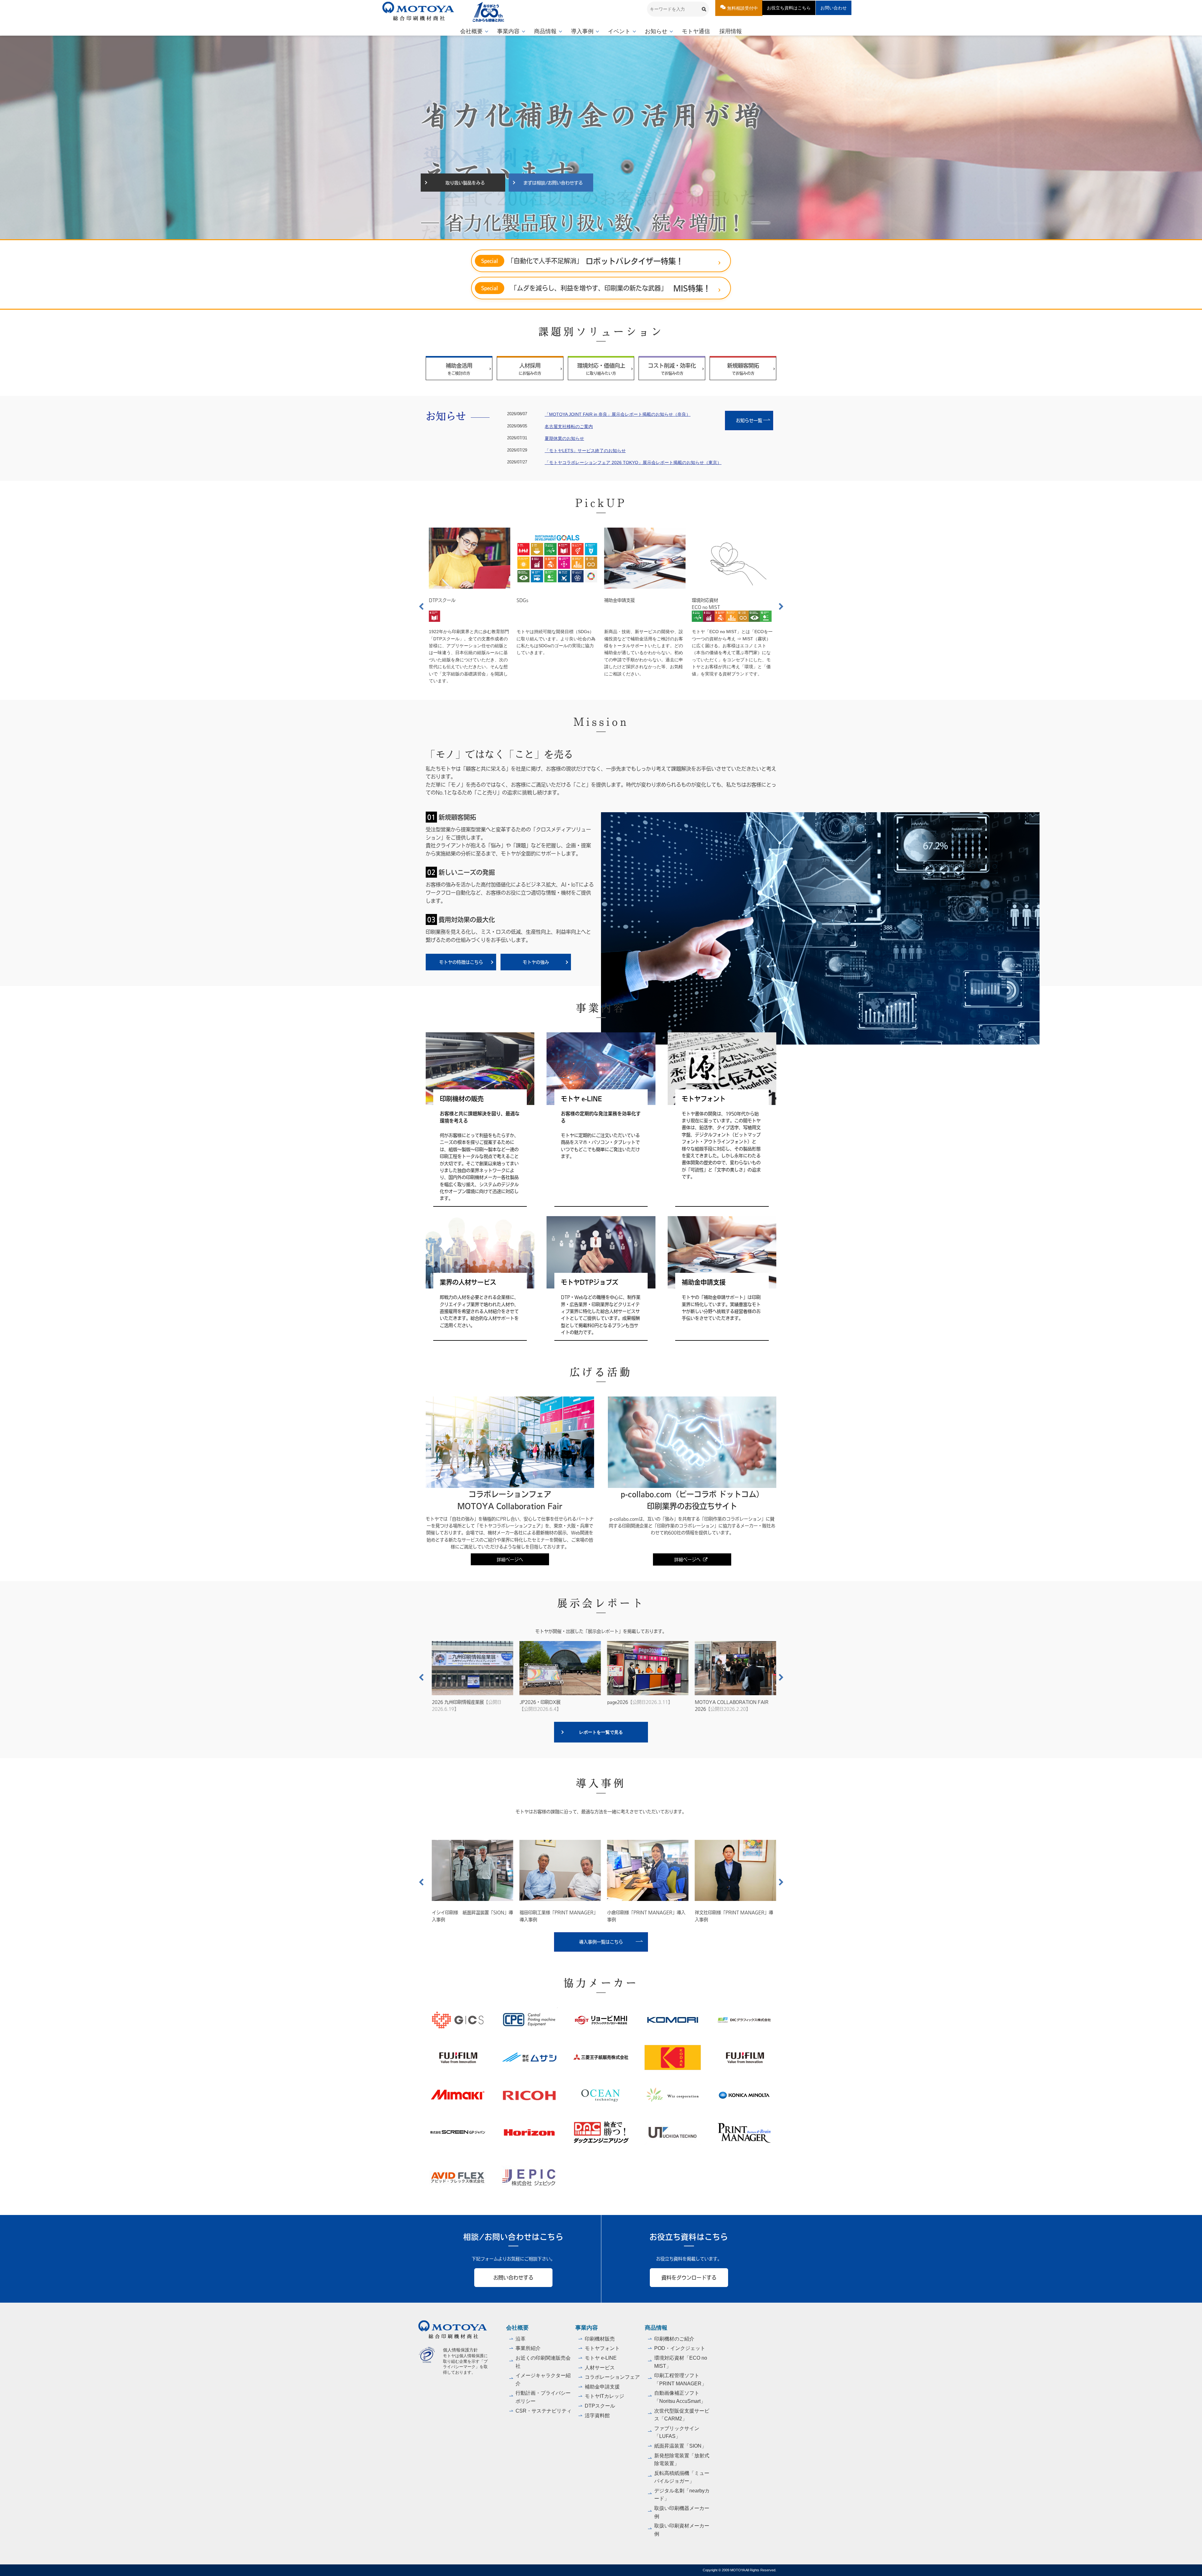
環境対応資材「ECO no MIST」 (681, 2362)
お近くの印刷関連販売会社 (543, 2362)
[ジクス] (458, 2020)
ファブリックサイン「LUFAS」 (677, 2432)
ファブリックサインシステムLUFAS (545, 603)
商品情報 (545, 31)
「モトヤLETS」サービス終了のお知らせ (585, 451)
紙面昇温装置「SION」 (680, 2446)
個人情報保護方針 (460, 2350)
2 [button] (588, 230)
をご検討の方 (459, 369)
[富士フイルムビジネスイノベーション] (744, 2057)
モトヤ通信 (696, 31)
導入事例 (582, 31)
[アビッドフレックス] (458, 2177)
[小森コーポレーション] (673, 2020)
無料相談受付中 (742, 8)
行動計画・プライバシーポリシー (543, 2397)
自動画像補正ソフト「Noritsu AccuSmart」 (680, 2397)
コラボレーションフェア (612, 2377)
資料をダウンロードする (689, 2277)
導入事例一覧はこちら (601, 1942)
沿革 (521, 2339)
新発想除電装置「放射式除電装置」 (682, 2460)
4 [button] (605, 230)
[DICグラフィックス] (744, 2020)
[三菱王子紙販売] (601, 2057)
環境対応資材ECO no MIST (443, 603)
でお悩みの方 (672, 369)
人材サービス (600, 2368)
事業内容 (508, 31)
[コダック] (673, 2057)
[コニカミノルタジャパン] (744, 2095)
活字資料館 (597, 2416)
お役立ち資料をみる (465, 183)
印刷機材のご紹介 (674, 2339)
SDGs (698, 600)
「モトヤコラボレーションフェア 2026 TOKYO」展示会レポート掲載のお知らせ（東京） (633, 462)
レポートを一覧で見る (601, 1732)
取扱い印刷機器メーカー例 (682, 2512)
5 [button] (614, 230)
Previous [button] (421, 606)
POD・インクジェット (680, 2348)
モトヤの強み (536, 962)
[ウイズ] (673, 2095)
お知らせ (656, 31)
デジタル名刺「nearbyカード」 (682, 2495)
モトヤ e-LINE (601, 2358)
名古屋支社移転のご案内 (569, 426)
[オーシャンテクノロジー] (601, 2095)
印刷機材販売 (600, 2339)
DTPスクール (617, 600)
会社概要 (471, 31)
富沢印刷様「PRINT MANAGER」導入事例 (556, 1916)
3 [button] (597, 230)
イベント (619, 31)
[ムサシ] (529, 2057)
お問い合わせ (834, 8)
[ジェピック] (529, 2177)
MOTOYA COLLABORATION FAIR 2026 (466, 1705)
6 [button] (623, 230)
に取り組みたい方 (601, 369)
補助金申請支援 (602, 2387)
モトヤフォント (602, 2348)
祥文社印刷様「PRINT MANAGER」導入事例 (468, 1916)
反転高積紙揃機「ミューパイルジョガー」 (682, 2477)
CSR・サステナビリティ (544, 2411)
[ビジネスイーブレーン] (744, 2133)
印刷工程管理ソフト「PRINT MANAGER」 (680, 2380)
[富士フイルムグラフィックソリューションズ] (458, 2057)
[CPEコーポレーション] (529, 2020)
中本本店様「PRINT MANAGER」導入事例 (731, 1916)
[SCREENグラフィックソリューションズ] (458, 2133)
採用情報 (731, 31)
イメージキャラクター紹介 (543, 2380)
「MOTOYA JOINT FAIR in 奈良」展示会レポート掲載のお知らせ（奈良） (618, 414)
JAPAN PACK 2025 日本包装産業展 (729, 1705)
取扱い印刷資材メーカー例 (682, 2530)
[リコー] (529, 2095)
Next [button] (781, 606)
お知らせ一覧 (753, 420)
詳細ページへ (510, 1559)
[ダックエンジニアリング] (601, 2133)
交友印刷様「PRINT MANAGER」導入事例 (643, 1916)
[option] (601, 137)
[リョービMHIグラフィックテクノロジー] (601, 2020)
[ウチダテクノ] (673, 2133)
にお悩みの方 (530, 369)
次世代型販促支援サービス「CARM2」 (682, 2415)
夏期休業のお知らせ (564, 438)
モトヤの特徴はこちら (461, 962)
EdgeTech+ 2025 (540, 1705)
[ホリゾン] (529, 2133)
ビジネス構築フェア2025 (638, 1705)
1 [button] (579, 230)
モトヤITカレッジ (604, 2396)
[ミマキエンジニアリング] (458, 2095)
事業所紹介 (528, 2348)
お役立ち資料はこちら (789, 8)
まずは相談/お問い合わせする (553, 183)
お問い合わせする (513, 2277)
